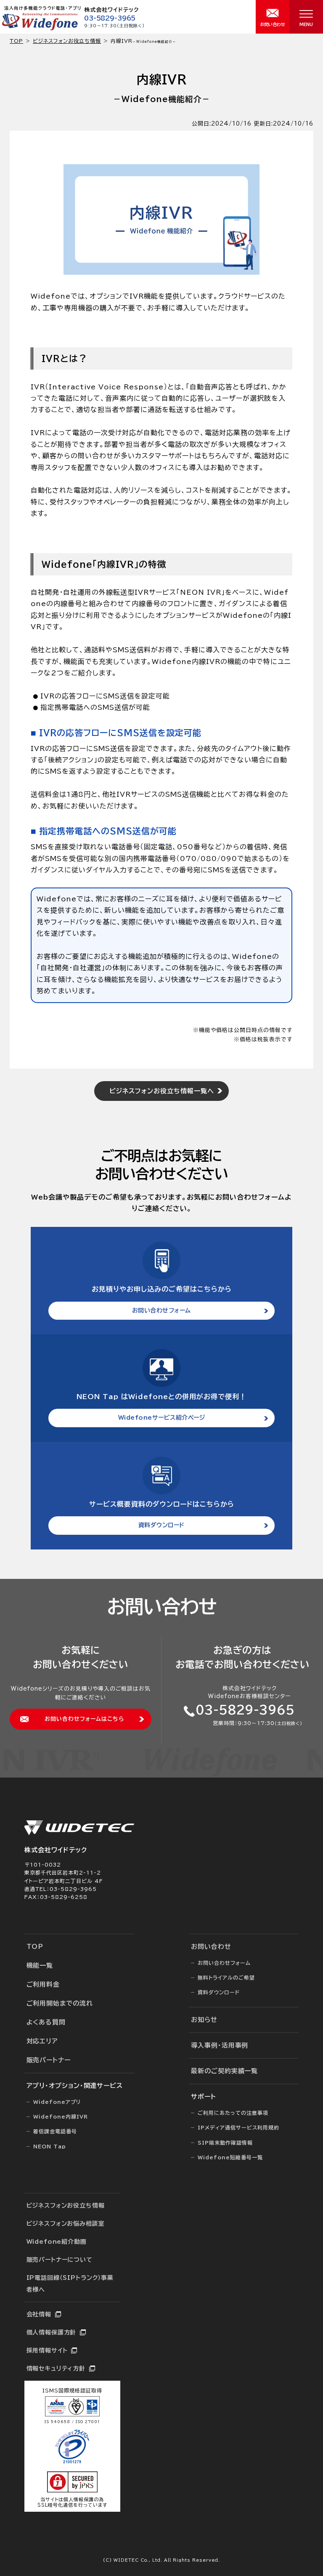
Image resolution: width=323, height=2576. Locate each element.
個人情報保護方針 (52, 2332)
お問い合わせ (211, 1947)
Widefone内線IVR (61, 2116)
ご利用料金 (43, 1984)
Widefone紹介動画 (57, 2242)
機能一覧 (40, 1965)
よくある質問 (46, 2022)
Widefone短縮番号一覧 (230, 2157)
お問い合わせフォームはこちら (84, 1719)
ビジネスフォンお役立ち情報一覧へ (162, 1091)
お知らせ (204, 2020)
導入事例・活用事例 (220, 2045)
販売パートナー (49, 2060)
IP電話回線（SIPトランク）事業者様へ (70, 2284)
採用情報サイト (47, 2350)
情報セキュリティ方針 (56, 2369)
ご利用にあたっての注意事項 (233, 2113)
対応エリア (42, 2041)
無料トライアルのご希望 (226, 1977)
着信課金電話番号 (55, 2131)
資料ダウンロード (161, 1525)
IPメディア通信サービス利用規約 (238, 2127)
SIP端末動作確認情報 (225, 2143)
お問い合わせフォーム (161, 1310)
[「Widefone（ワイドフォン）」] (40, 28)
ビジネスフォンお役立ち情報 (67, 41)
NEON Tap (50, 2146)
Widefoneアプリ (57, 2102)
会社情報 (39, 2314)
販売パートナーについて (60, 2260)
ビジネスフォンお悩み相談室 (66, 2224)
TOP (35, 1947)
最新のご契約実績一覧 (224, 2071)
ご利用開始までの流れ (60, 2003)
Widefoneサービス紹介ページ (162, 1418)
